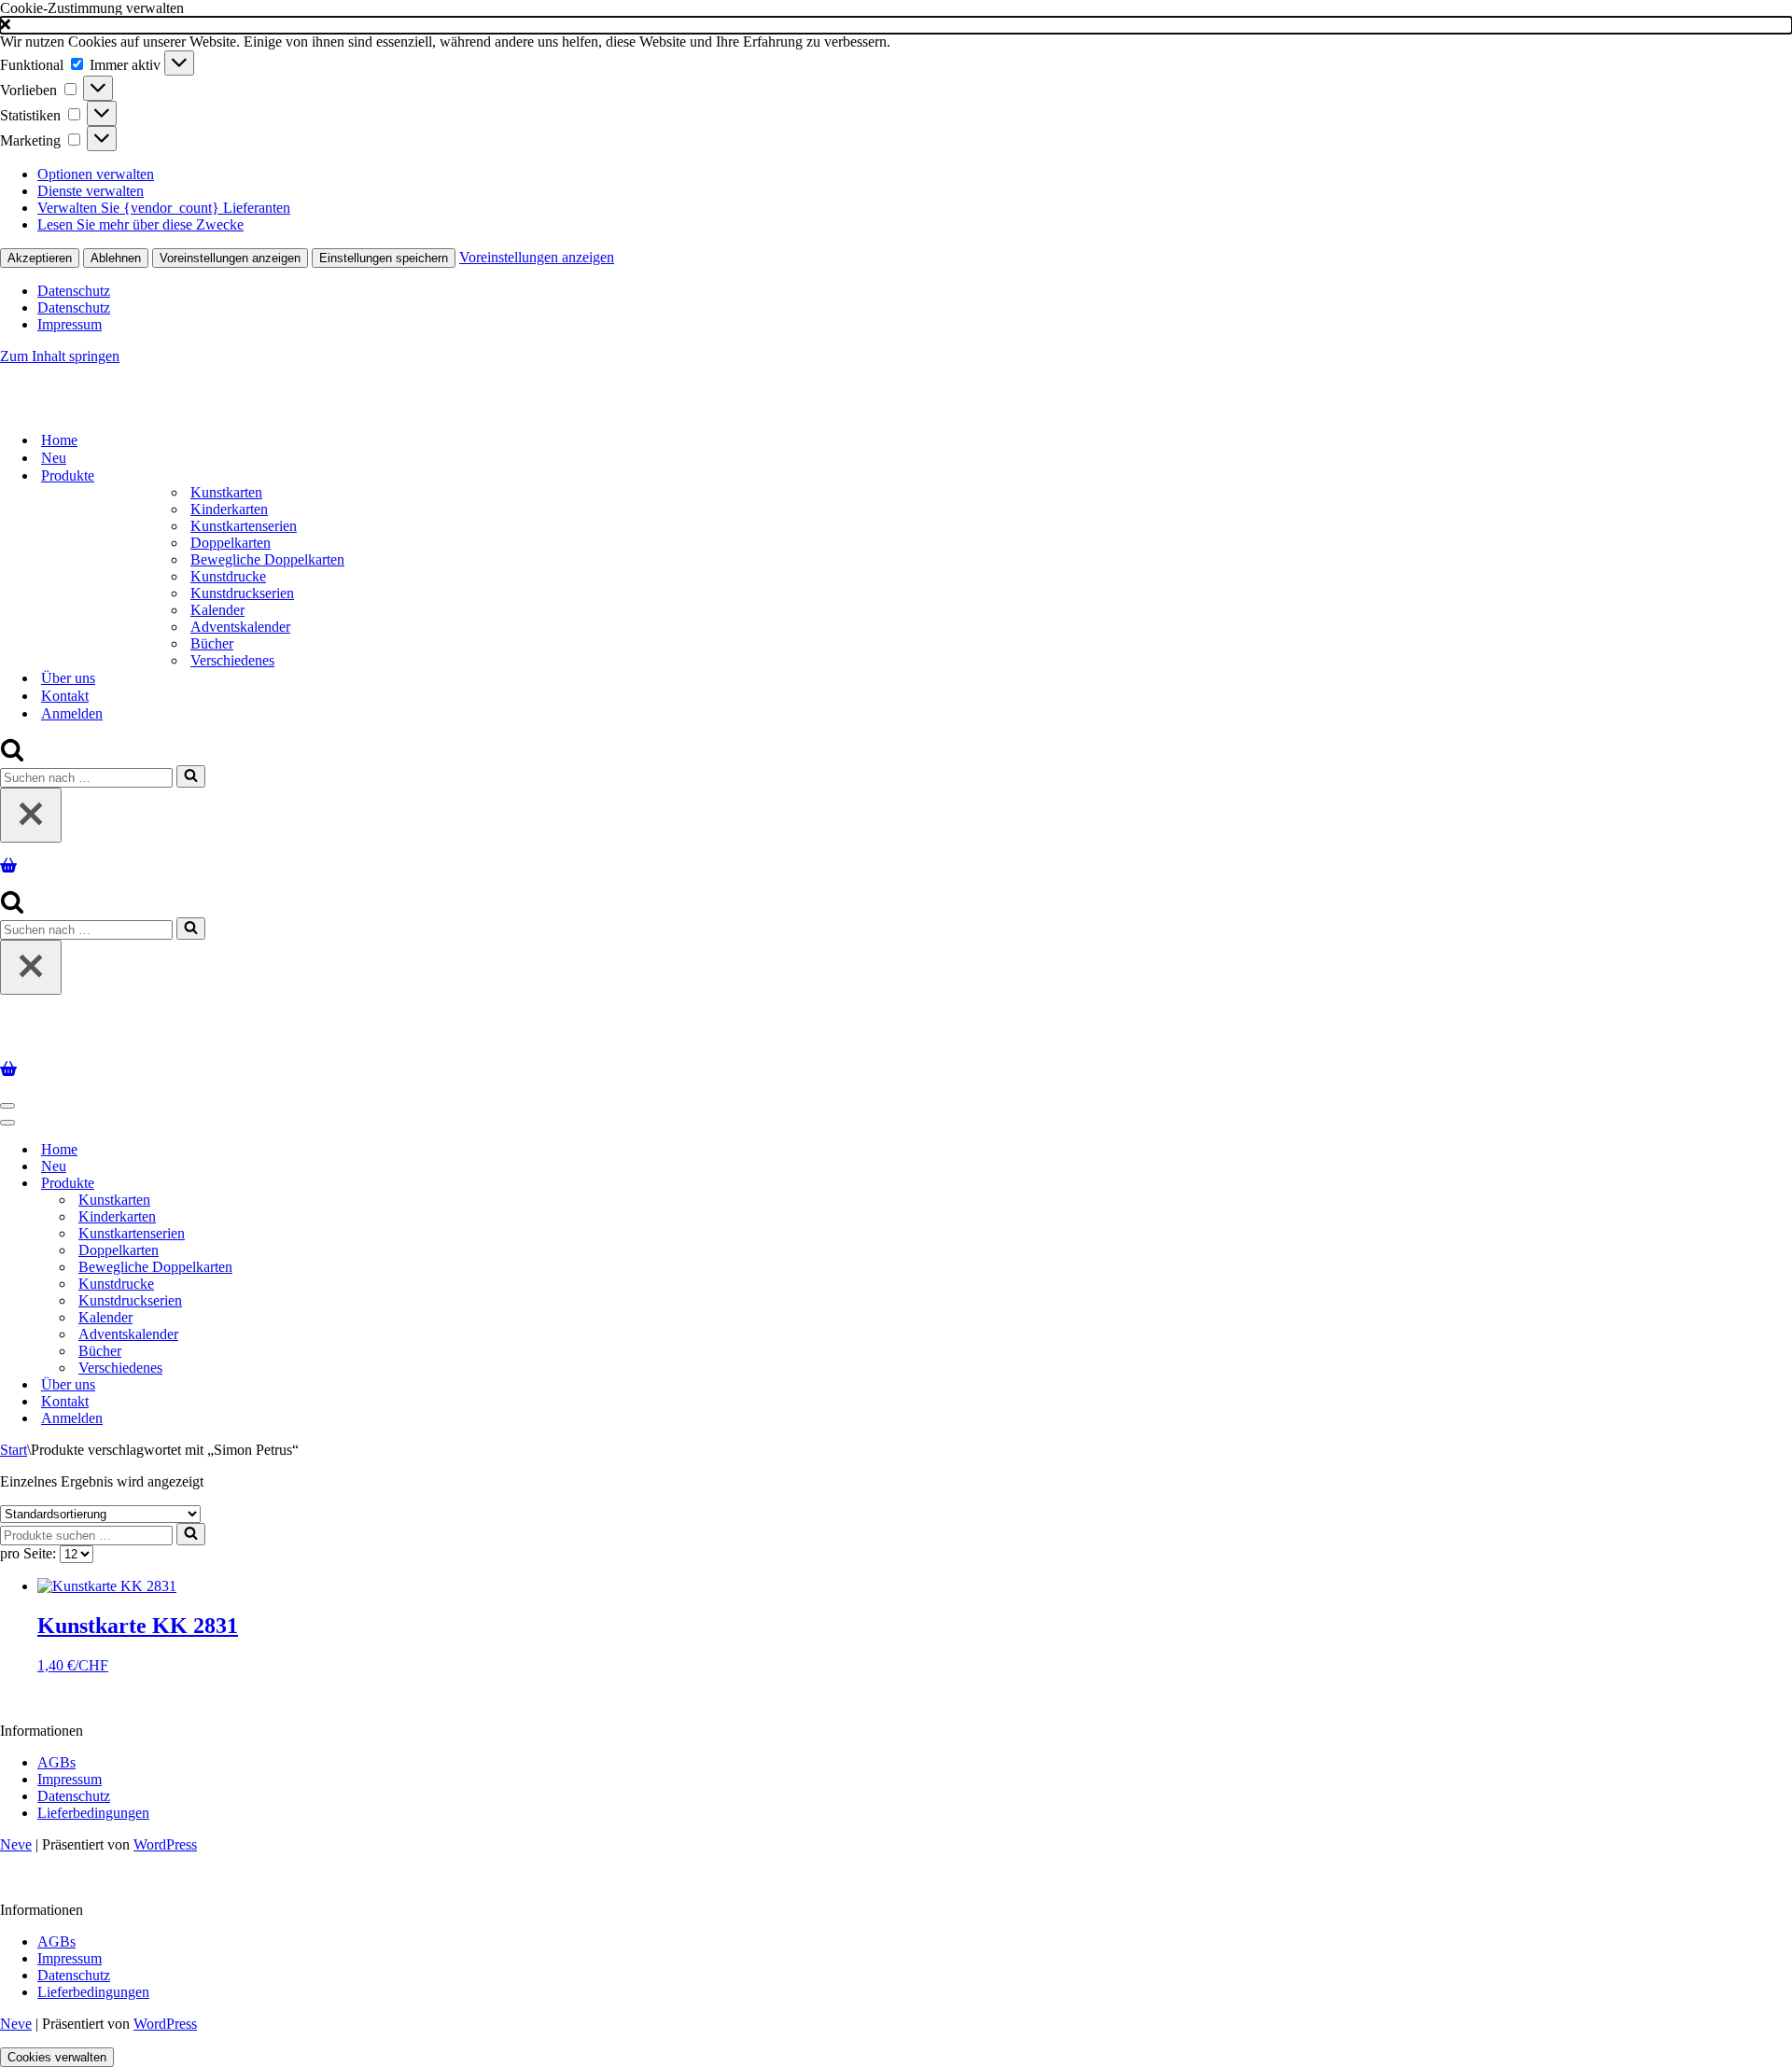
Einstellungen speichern (384, 258)
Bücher (212, 643)
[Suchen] (12, 756)
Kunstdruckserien (242, 593)
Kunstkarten (226, 492)
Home (59, 440)
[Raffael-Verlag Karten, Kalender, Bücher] (240, 407)
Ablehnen (116, 258)
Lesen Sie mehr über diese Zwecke (140, 224)
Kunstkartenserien (244, 526)
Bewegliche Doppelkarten (267, 559)
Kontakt (65, 696)
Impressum (70, 324)
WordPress (165, 1844)
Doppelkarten (231, 543)
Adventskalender (240, 627)
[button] (896, 25)
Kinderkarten (229, 509)
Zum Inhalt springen (60, 356)
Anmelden (72, 713)
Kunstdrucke (228, 576)
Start (14, 1450)
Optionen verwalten (96, 174)
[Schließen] (31, 815)
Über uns (68, 678)
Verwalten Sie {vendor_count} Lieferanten (164, 208)
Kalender (217, 610)
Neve (16, 1844)
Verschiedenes (232, 660)
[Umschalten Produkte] (327, 1184)
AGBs (56, 1762)
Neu (54, 458)
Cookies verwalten (57, 2057)
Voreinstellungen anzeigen (230, 258)
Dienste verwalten (91, 191)
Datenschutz (74, 291)
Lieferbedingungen (93, 1813)
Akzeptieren (40, 258)
